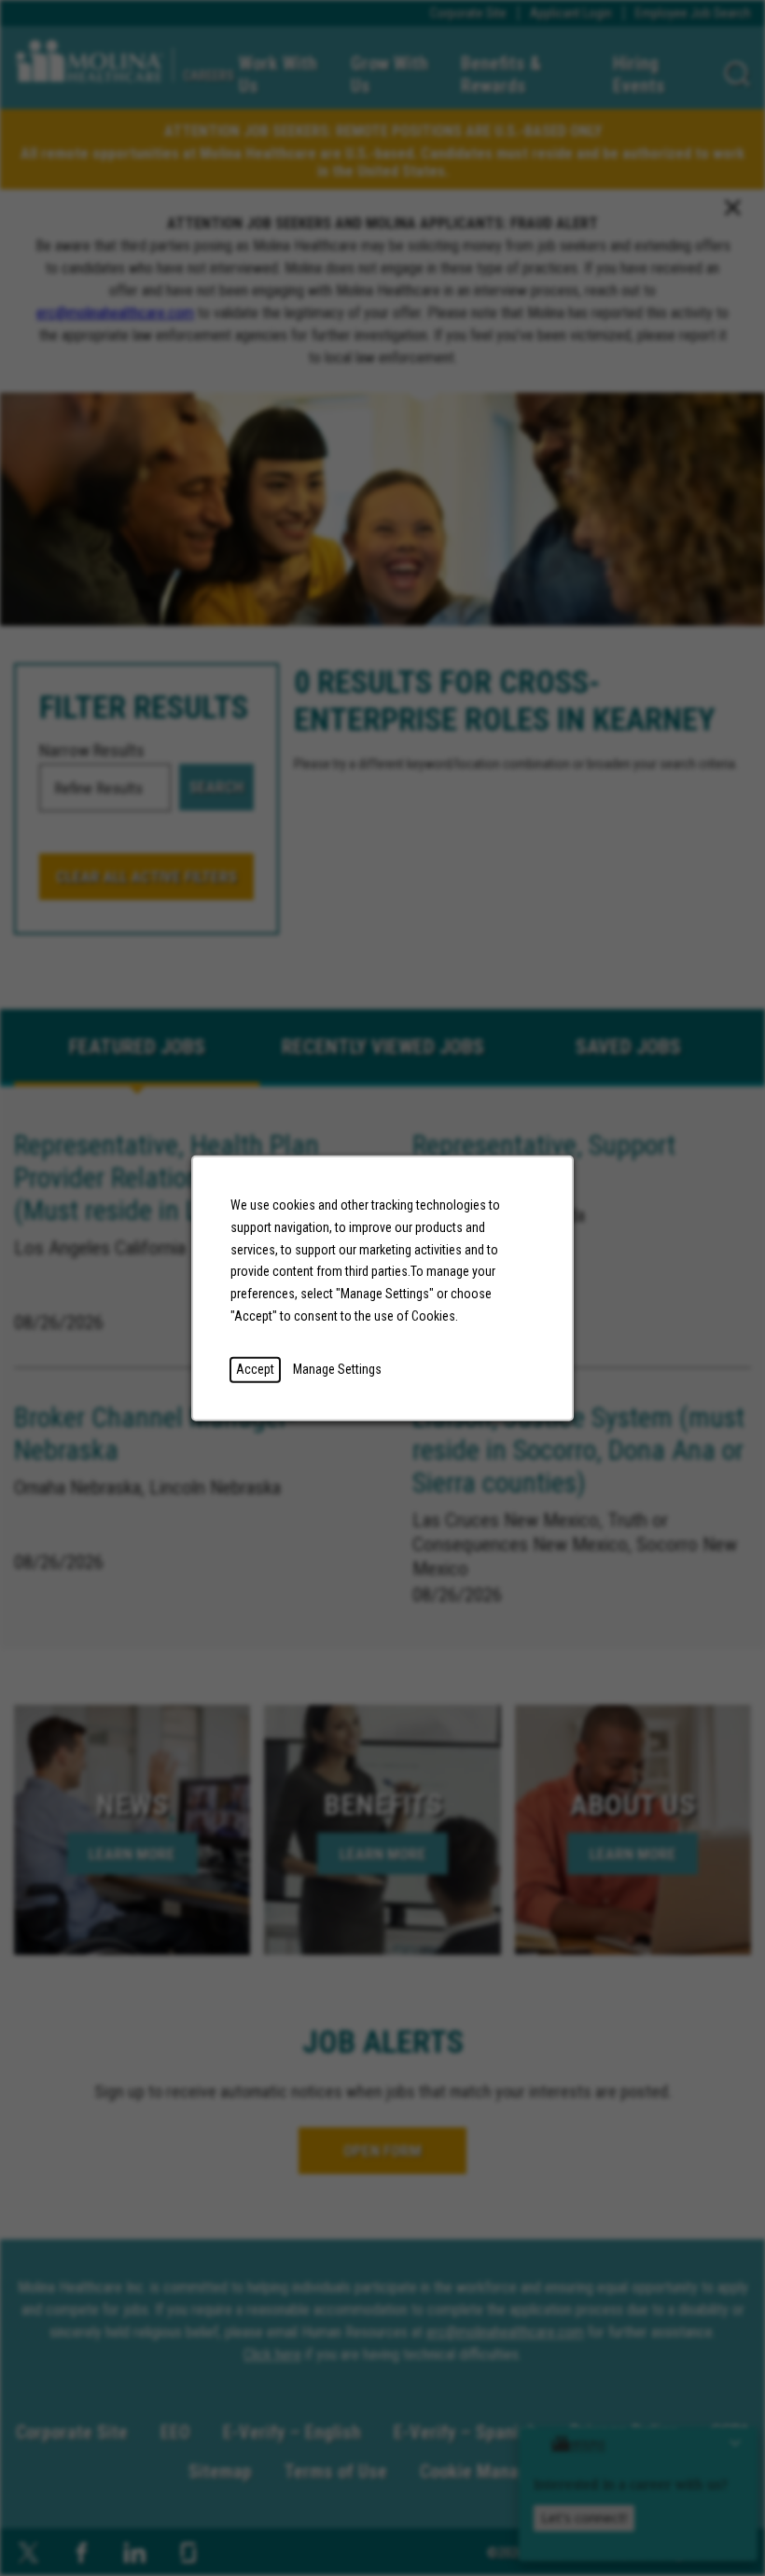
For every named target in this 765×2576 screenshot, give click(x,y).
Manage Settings (337, 1368)
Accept (255, 1368)
